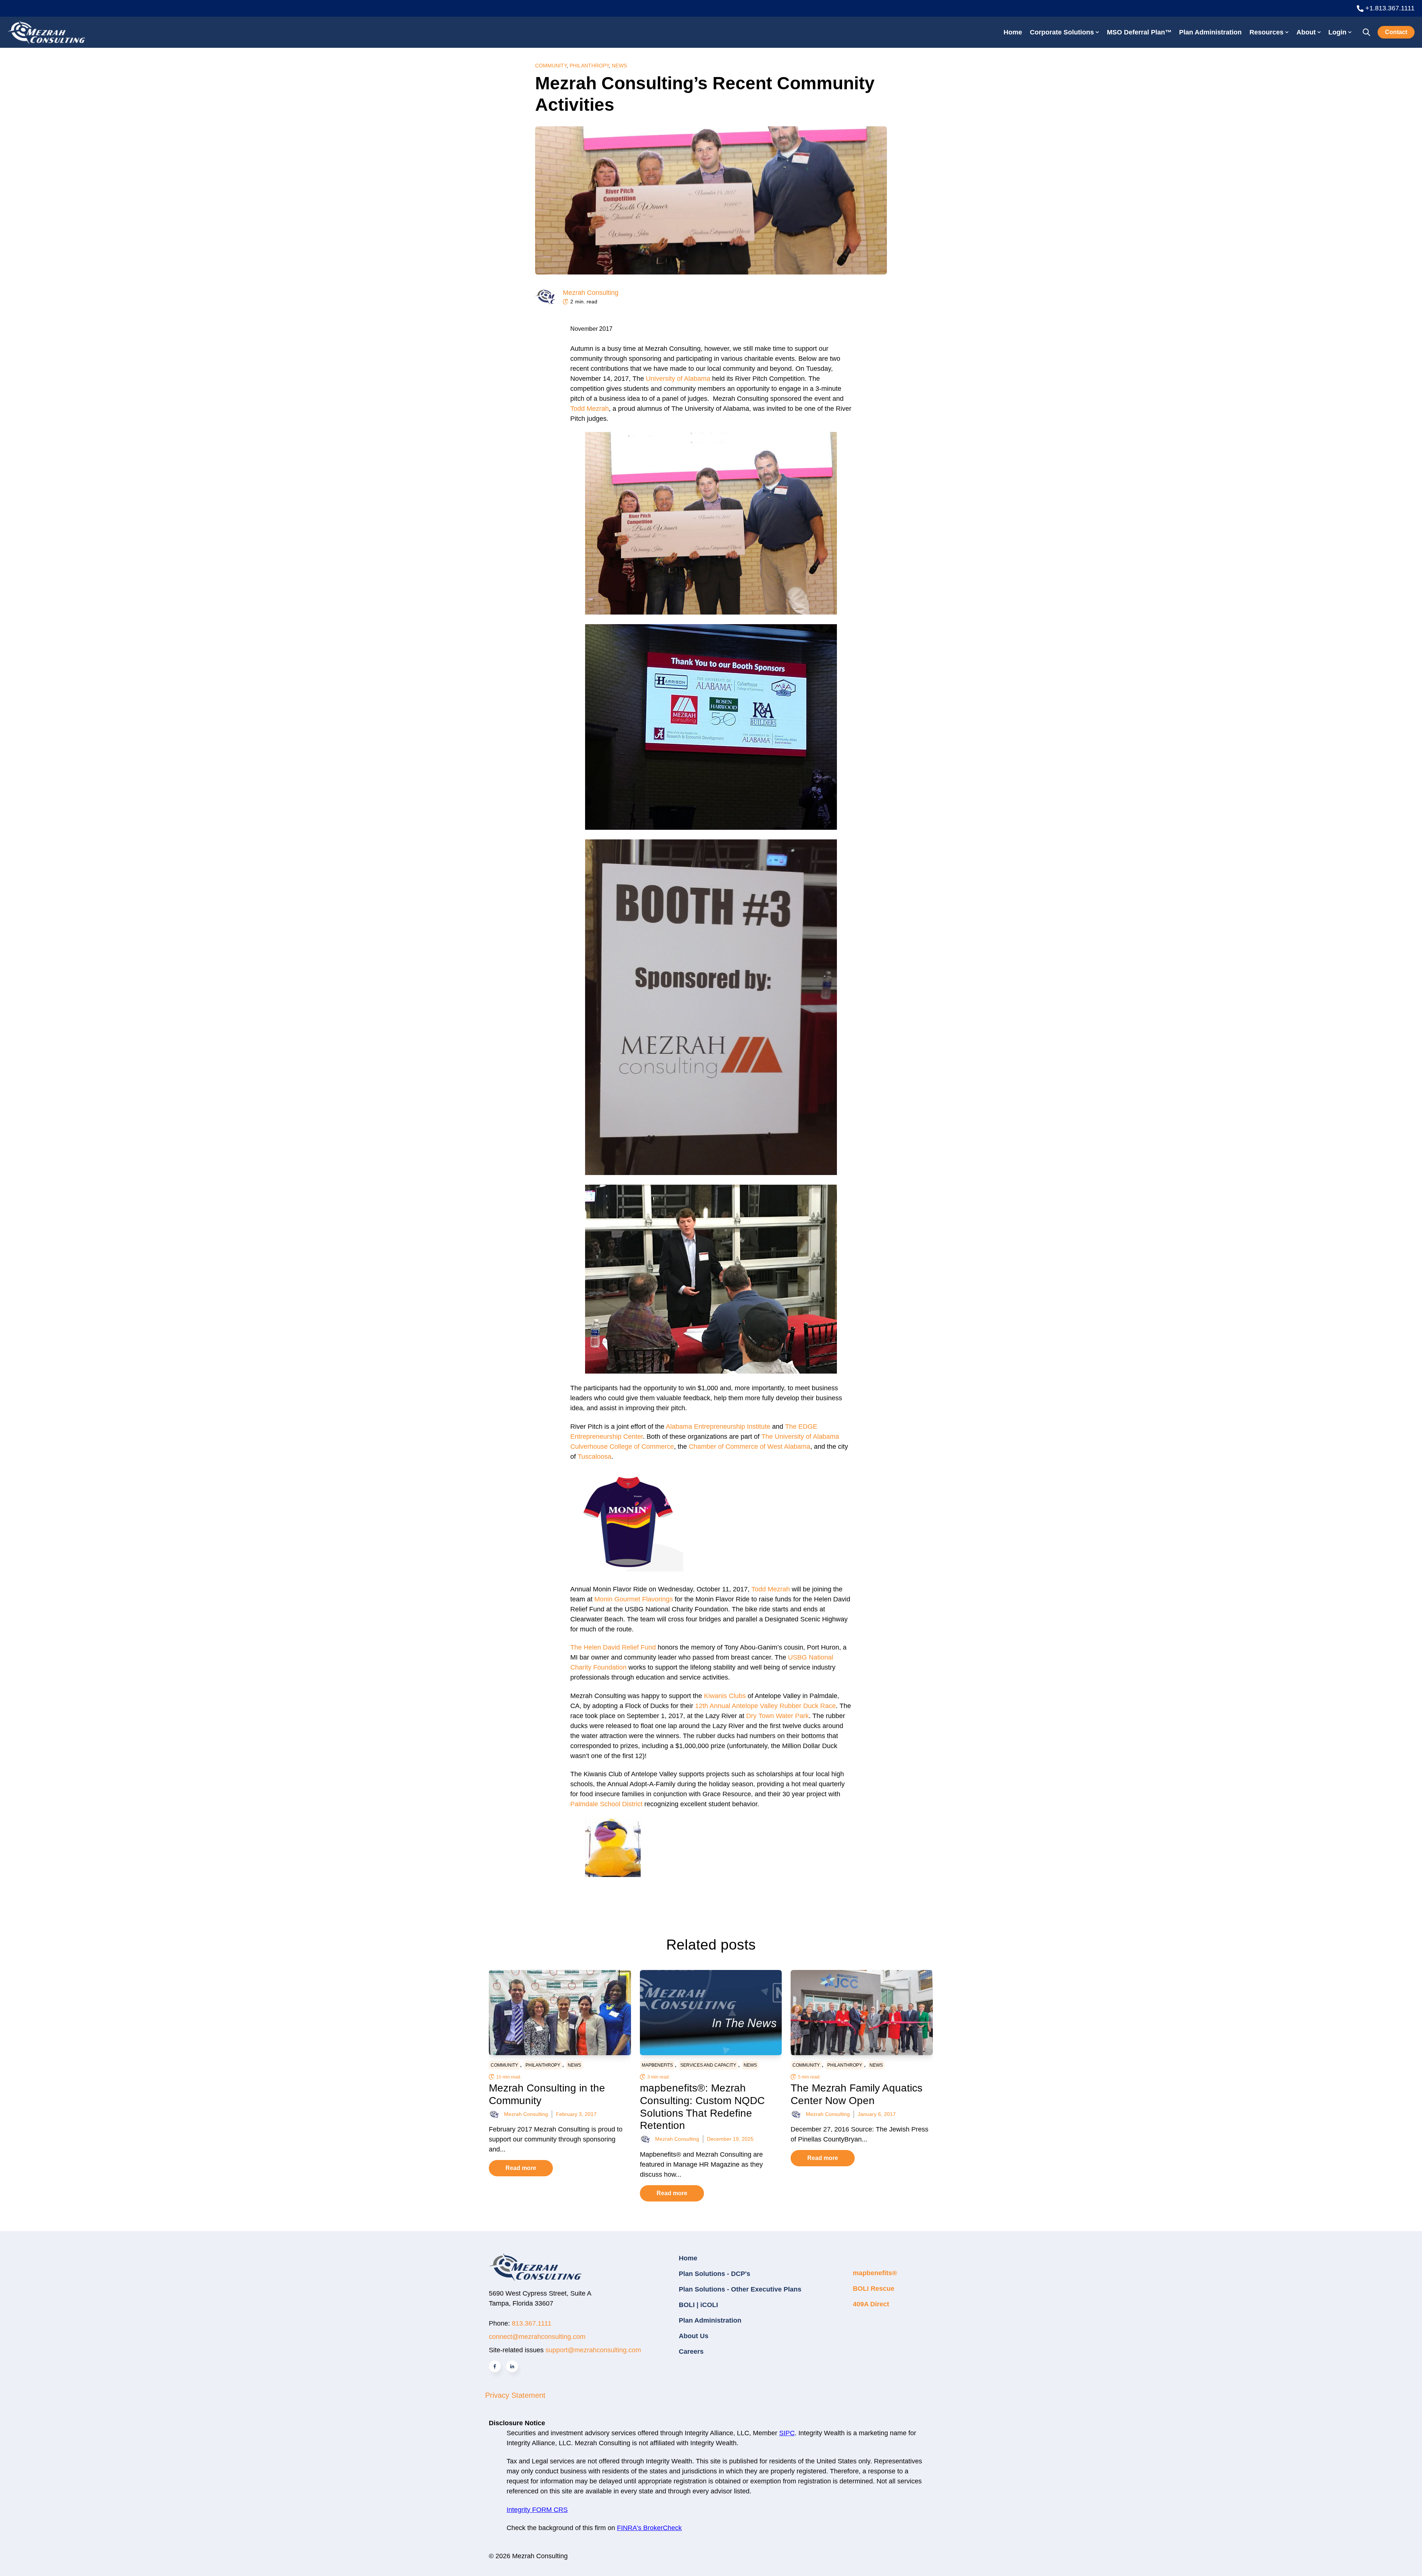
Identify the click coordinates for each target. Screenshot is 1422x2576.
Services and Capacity (708, 2065)
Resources (1266, 32)
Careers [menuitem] (691, 2352)
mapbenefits (657, 2065)
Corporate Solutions (1062, 32)
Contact (1396, 32)
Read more (521, 2168)
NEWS (619, 66)
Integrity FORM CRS (537, 2510)
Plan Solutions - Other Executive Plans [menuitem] (740, 2289)
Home (1013, 32)
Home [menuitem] (688, 2258)
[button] (711, 525)
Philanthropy (589, 66)
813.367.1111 (532, 2323)
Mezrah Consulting (591, 293)
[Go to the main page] (46, 32)
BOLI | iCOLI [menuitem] (698, 2305)
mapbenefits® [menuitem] (875, 2273)
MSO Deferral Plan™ (1139, 32)
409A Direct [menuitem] (871, 2304)
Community (551, 66)
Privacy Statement (515, 2395)
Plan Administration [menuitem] (710, 2320)
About (1306, 32)
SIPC (787, 2433)
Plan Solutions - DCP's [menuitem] (715, 2274)
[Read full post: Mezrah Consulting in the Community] (560, 2013)
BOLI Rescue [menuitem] (874, 2289)
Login (1337, 32)
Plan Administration (1210, 32)
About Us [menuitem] (694, 2336)
